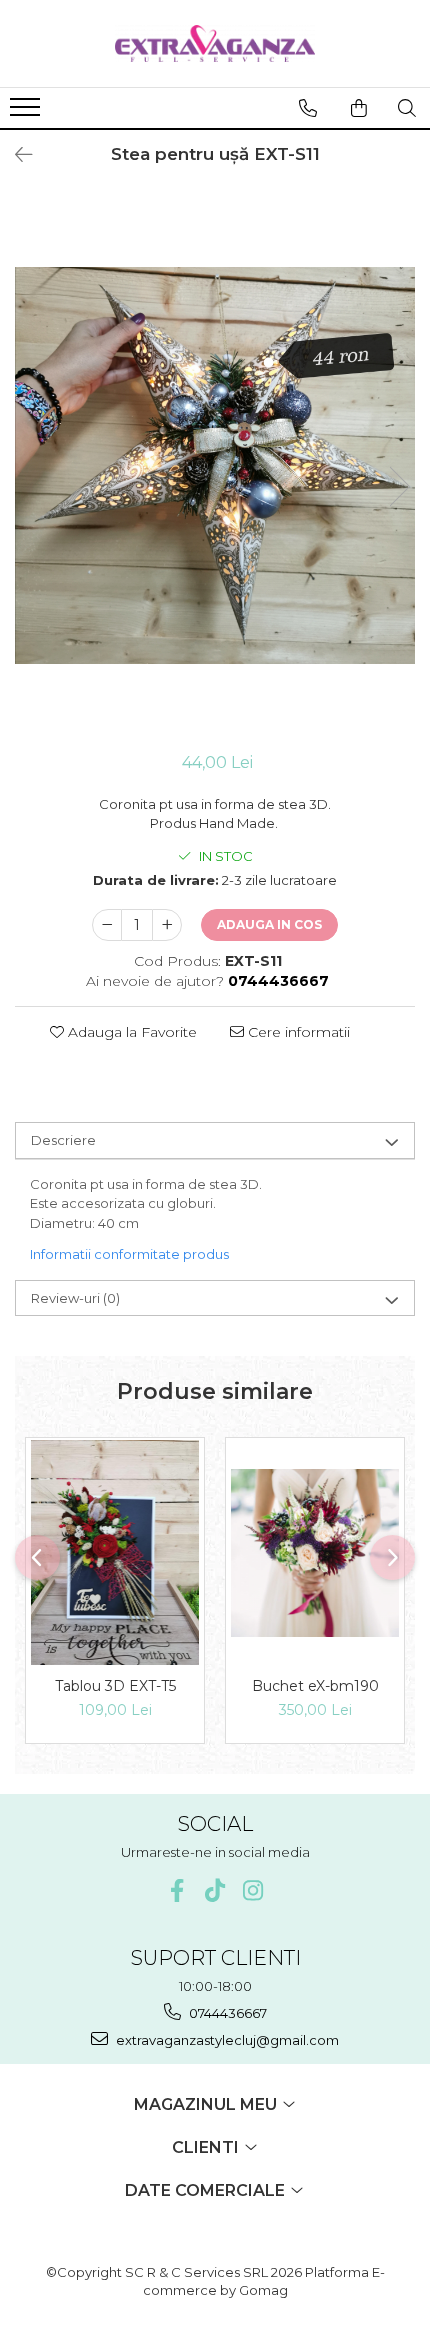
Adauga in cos (269, 924)
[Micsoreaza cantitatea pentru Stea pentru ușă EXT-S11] (107, 925)
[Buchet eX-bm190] (315, 1553)
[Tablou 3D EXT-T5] (115, 1552)
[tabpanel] (215, 465)
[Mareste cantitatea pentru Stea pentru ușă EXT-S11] (167, 925)
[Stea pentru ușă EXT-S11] (215, 465)
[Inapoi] (15, 155)
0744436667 (226, 2013)
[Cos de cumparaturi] (359, 108)
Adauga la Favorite (130, 1032)
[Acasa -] (215, 43)
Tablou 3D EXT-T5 (115, 1686)
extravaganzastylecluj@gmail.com (226, 2040)
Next (399, 486)
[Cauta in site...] (407, 108)
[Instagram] (253, 1890)
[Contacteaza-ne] (308, 108)
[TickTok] (215, 1890)
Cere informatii (297, 1032)
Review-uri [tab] (75, 1298)
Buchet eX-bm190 (315, 1686)
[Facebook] (177, 1890)
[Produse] (27, 113)
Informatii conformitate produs (129, 1254)
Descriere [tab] (63, 1140)
